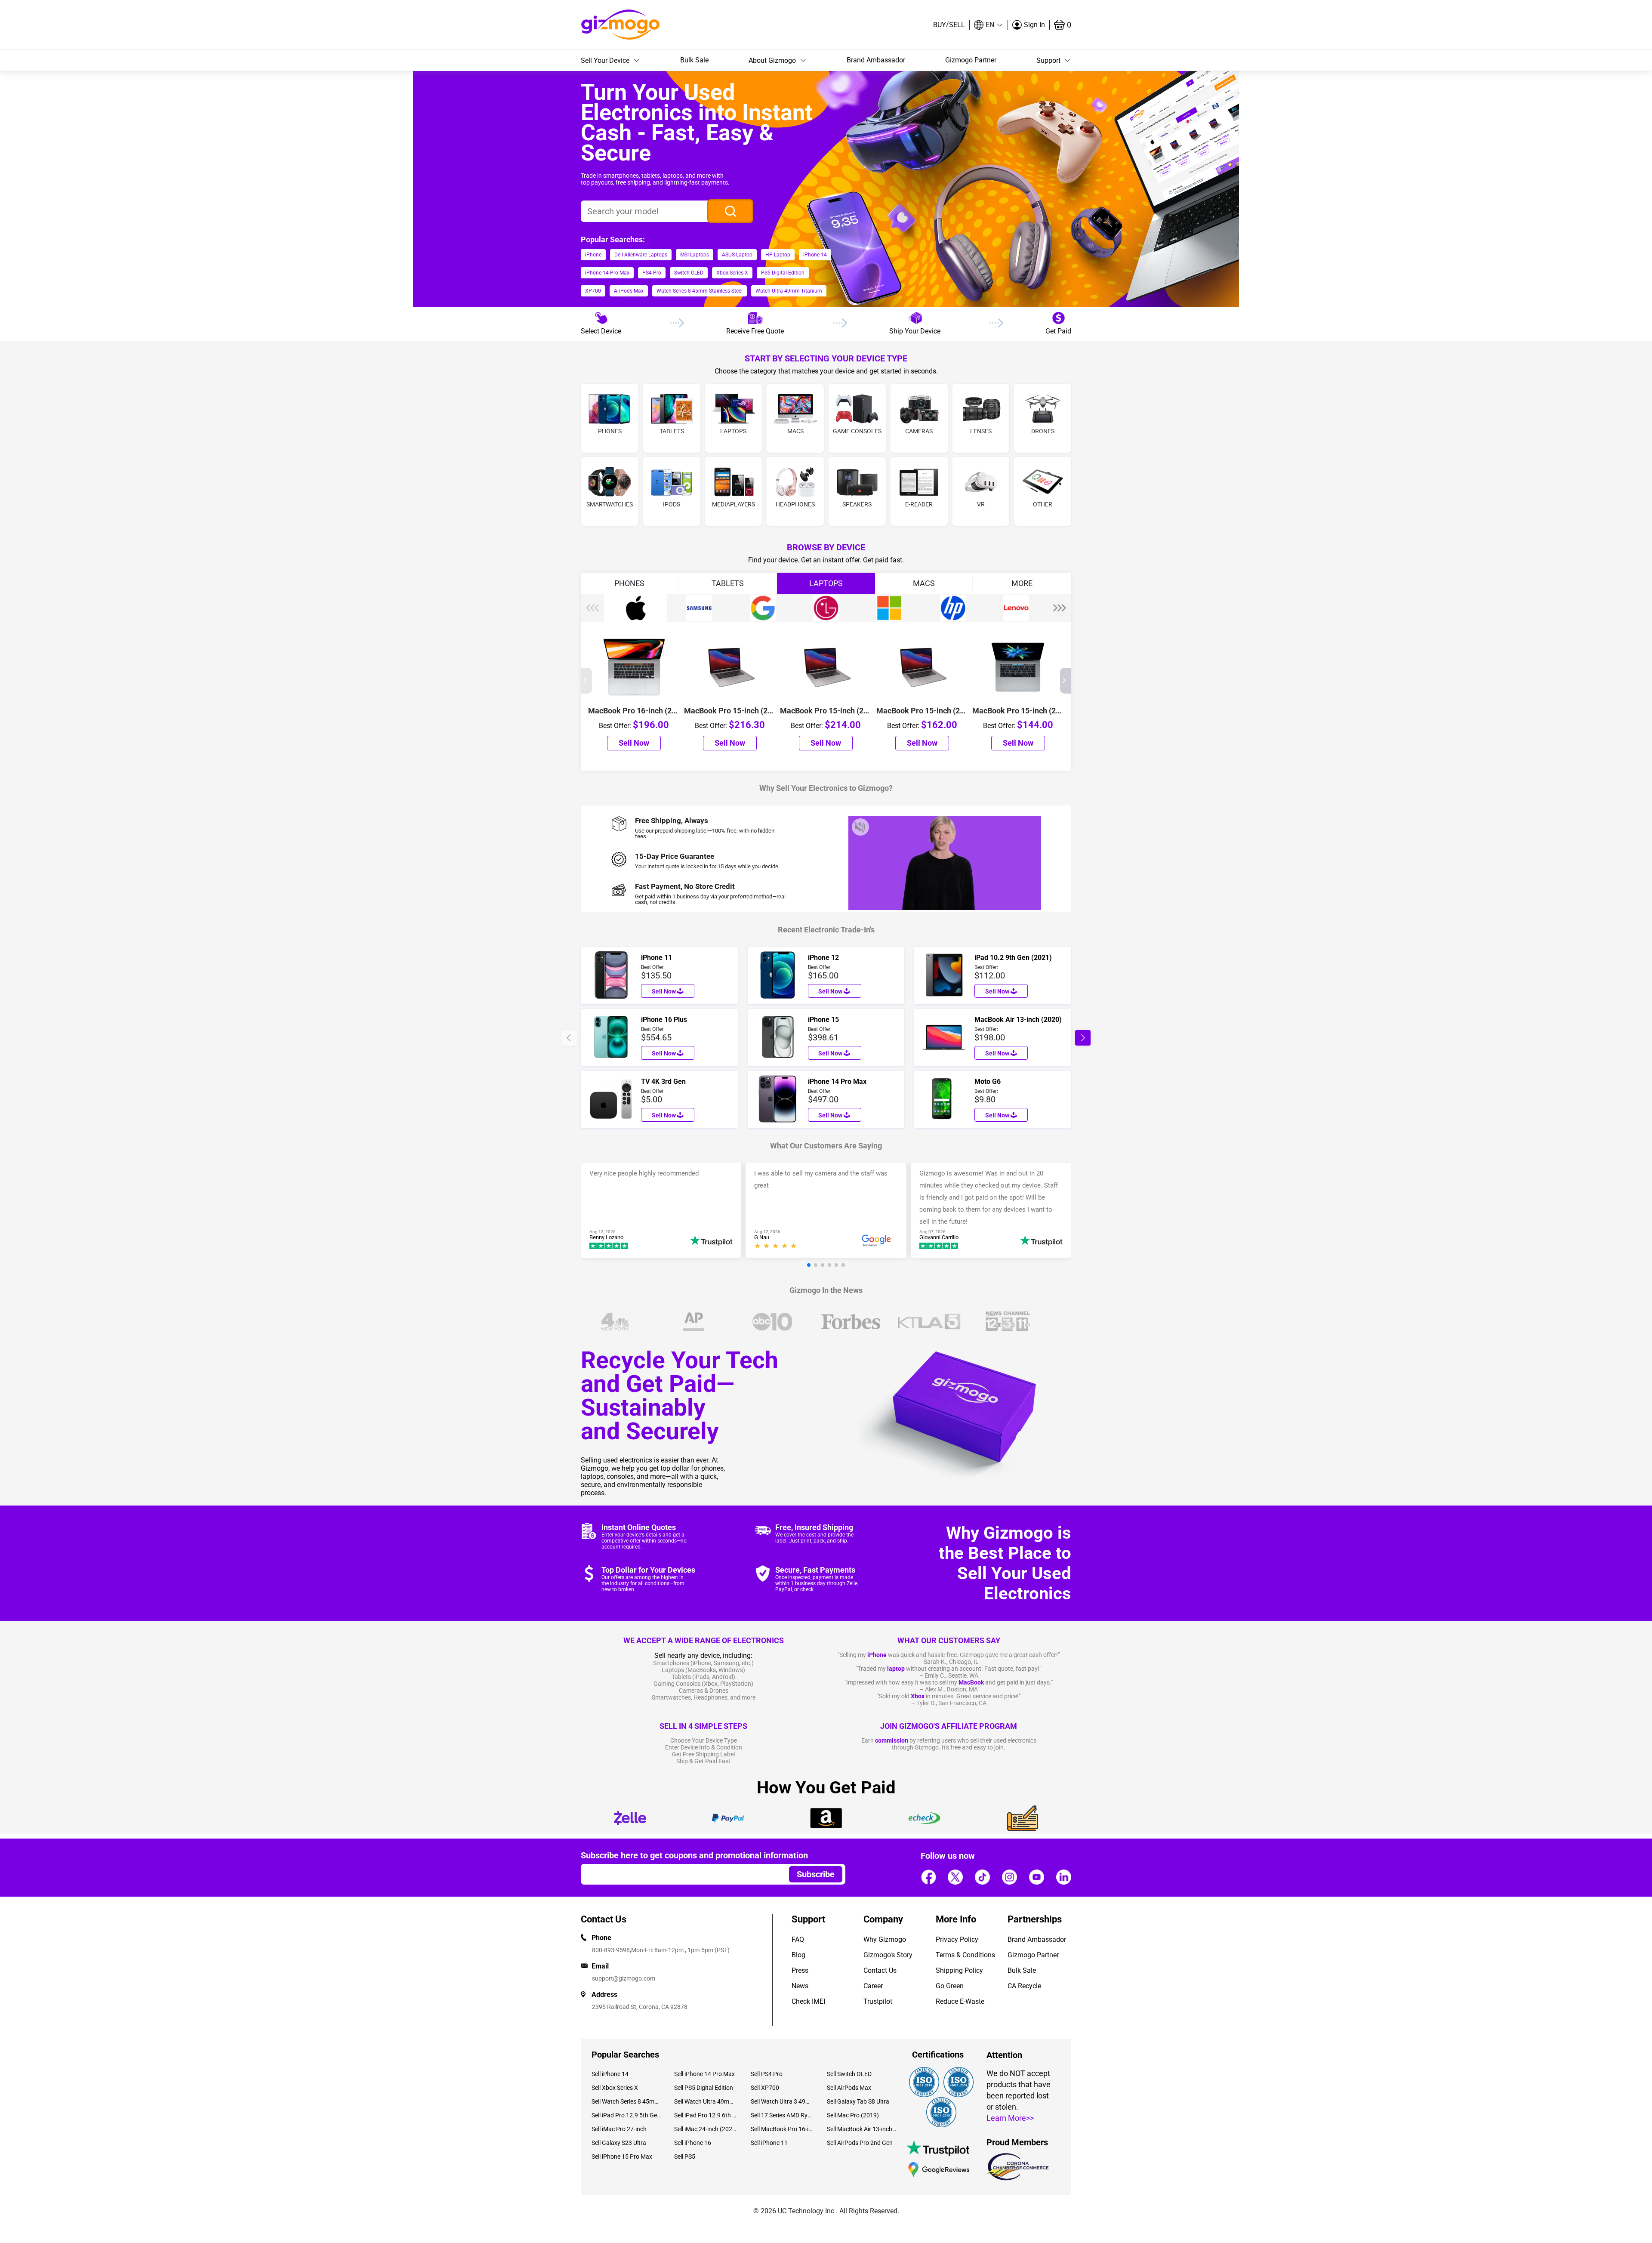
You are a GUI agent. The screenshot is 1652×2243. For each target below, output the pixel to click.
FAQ (798, 1939)
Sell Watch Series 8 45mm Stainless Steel (626, 2101)
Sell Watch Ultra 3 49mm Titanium (782, 2101)
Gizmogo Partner (971, 60)
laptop (896, 1669)
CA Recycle (1024, 1986)
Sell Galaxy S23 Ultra (619, 2143)
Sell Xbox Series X (615, 2088)
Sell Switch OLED (849, 2074)
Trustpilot (878, 2001)
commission (892, 1740)
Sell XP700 (765, 2088)
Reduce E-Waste (960, 2001)
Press (800, 1970)
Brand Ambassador (876, 60)
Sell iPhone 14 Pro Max (704, 2074)
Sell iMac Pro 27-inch (619, 2129)
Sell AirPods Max (849, 2088)
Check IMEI (808, 2001)
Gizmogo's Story (888, 1955)
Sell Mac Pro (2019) (853, 2115)
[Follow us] (928, 1877)
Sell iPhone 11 (769, 2143)
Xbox (918, 1696)
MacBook (971, 1682)
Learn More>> (1010, 2118)
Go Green (950, 1986)
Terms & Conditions (965, 1955)
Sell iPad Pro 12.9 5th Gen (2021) (626, 2115)
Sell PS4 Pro (767, 2074)
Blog (798, 1955)
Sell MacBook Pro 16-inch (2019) (782, 2129)
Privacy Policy (957, 1939)
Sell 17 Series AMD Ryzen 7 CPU (782, 2115)
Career (873, 1986)
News (800, 1986)
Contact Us (880, 1970)
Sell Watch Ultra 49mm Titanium (706, 2101)
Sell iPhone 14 (610, 2074)
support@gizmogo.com (624, 1978)
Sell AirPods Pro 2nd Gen (860, 2143)
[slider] (777, 1247)
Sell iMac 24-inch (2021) (706, 2129)
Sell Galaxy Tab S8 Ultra (858, 2101)
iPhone (877, 1655)
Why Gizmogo (885, 1939)
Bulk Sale (694, 60)
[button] (989, 25)
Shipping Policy (959, 1970)
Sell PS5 (685, 2157)
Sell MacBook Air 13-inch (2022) (862, 2129)
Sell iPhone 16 (693, 2143)
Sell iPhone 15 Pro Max (622, 2157)
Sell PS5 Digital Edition (704, 2088)
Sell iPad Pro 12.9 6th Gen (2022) (706, 2115)
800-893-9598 (611, 1950)
